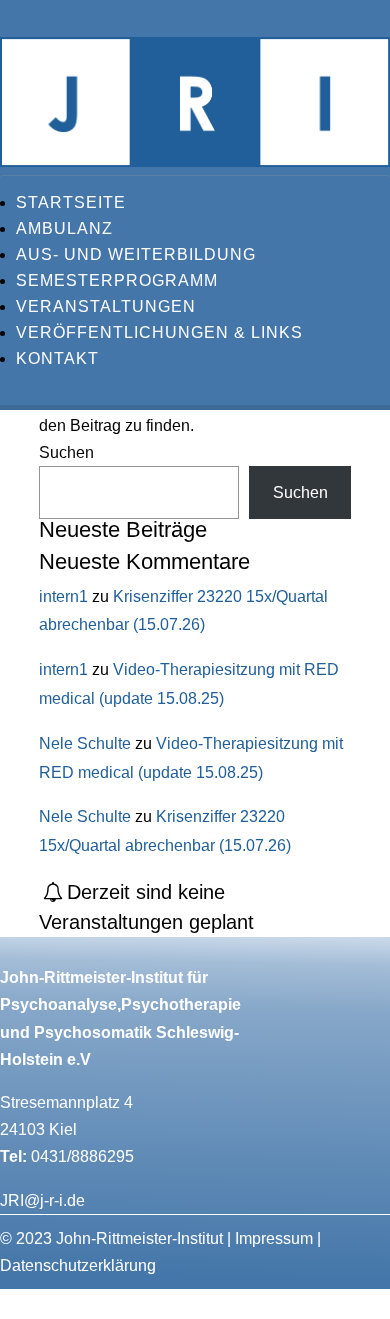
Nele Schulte (85, 743)
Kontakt (57, 358)
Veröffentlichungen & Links (159, 332)
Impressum (274, 1238)
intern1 (63, 596)
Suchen (66, 452)
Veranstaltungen (106, 306)
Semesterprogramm (117, 280)
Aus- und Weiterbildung (136, 254)
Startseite (71, 202)
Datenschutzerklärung (78, 1265)
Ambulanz (64, 228)
